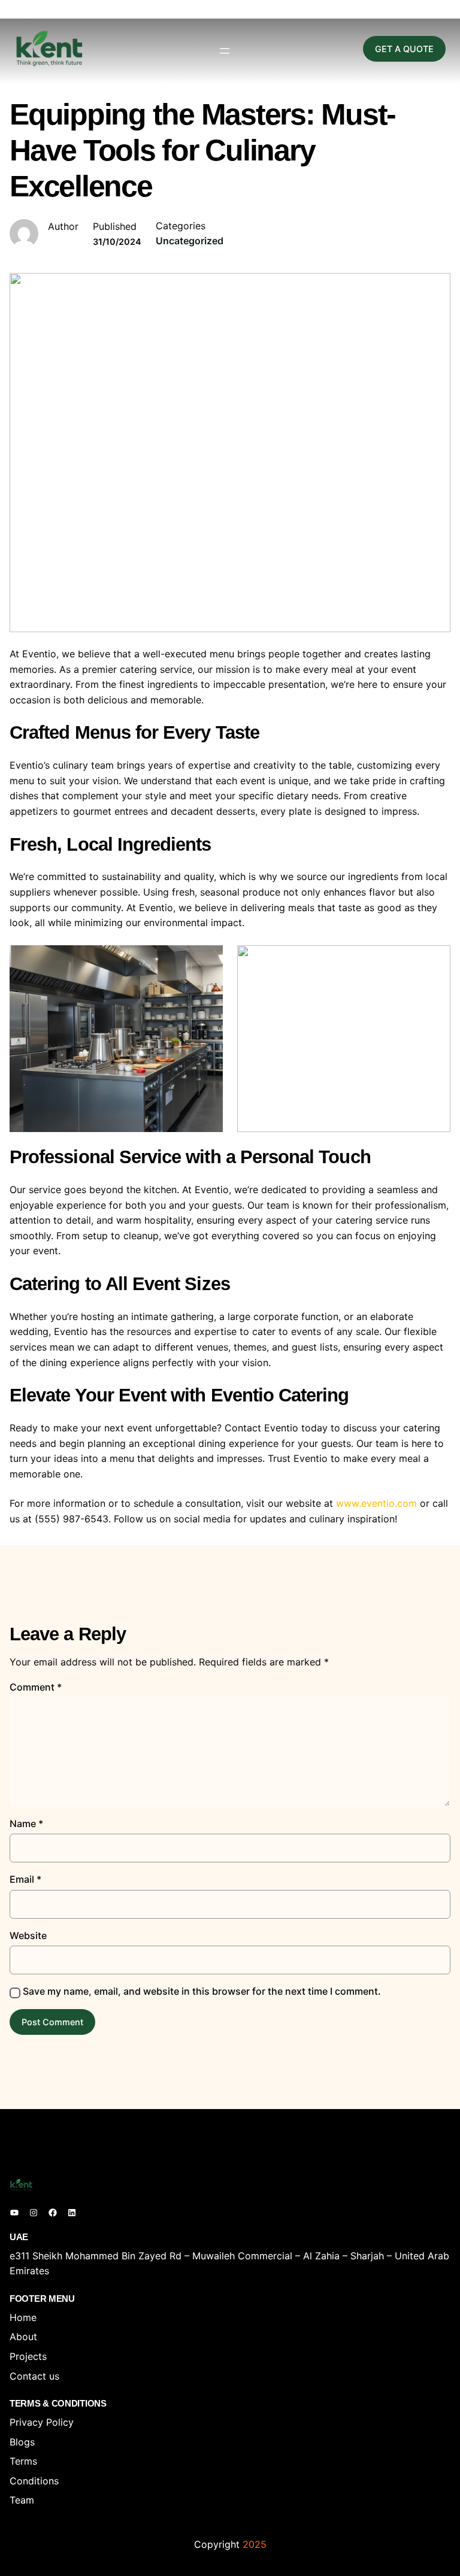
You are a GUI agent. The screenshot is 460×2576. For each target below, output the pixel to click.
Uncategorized (190, 241)
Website (28, 1935)
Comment (36, 1687)
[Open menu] (225, 51)
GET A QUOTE (404, 49)
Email (25, 1879)
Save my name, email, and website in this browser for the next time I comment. (202, 1991)
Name (26, 1823)
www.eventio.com (376, 1503)
